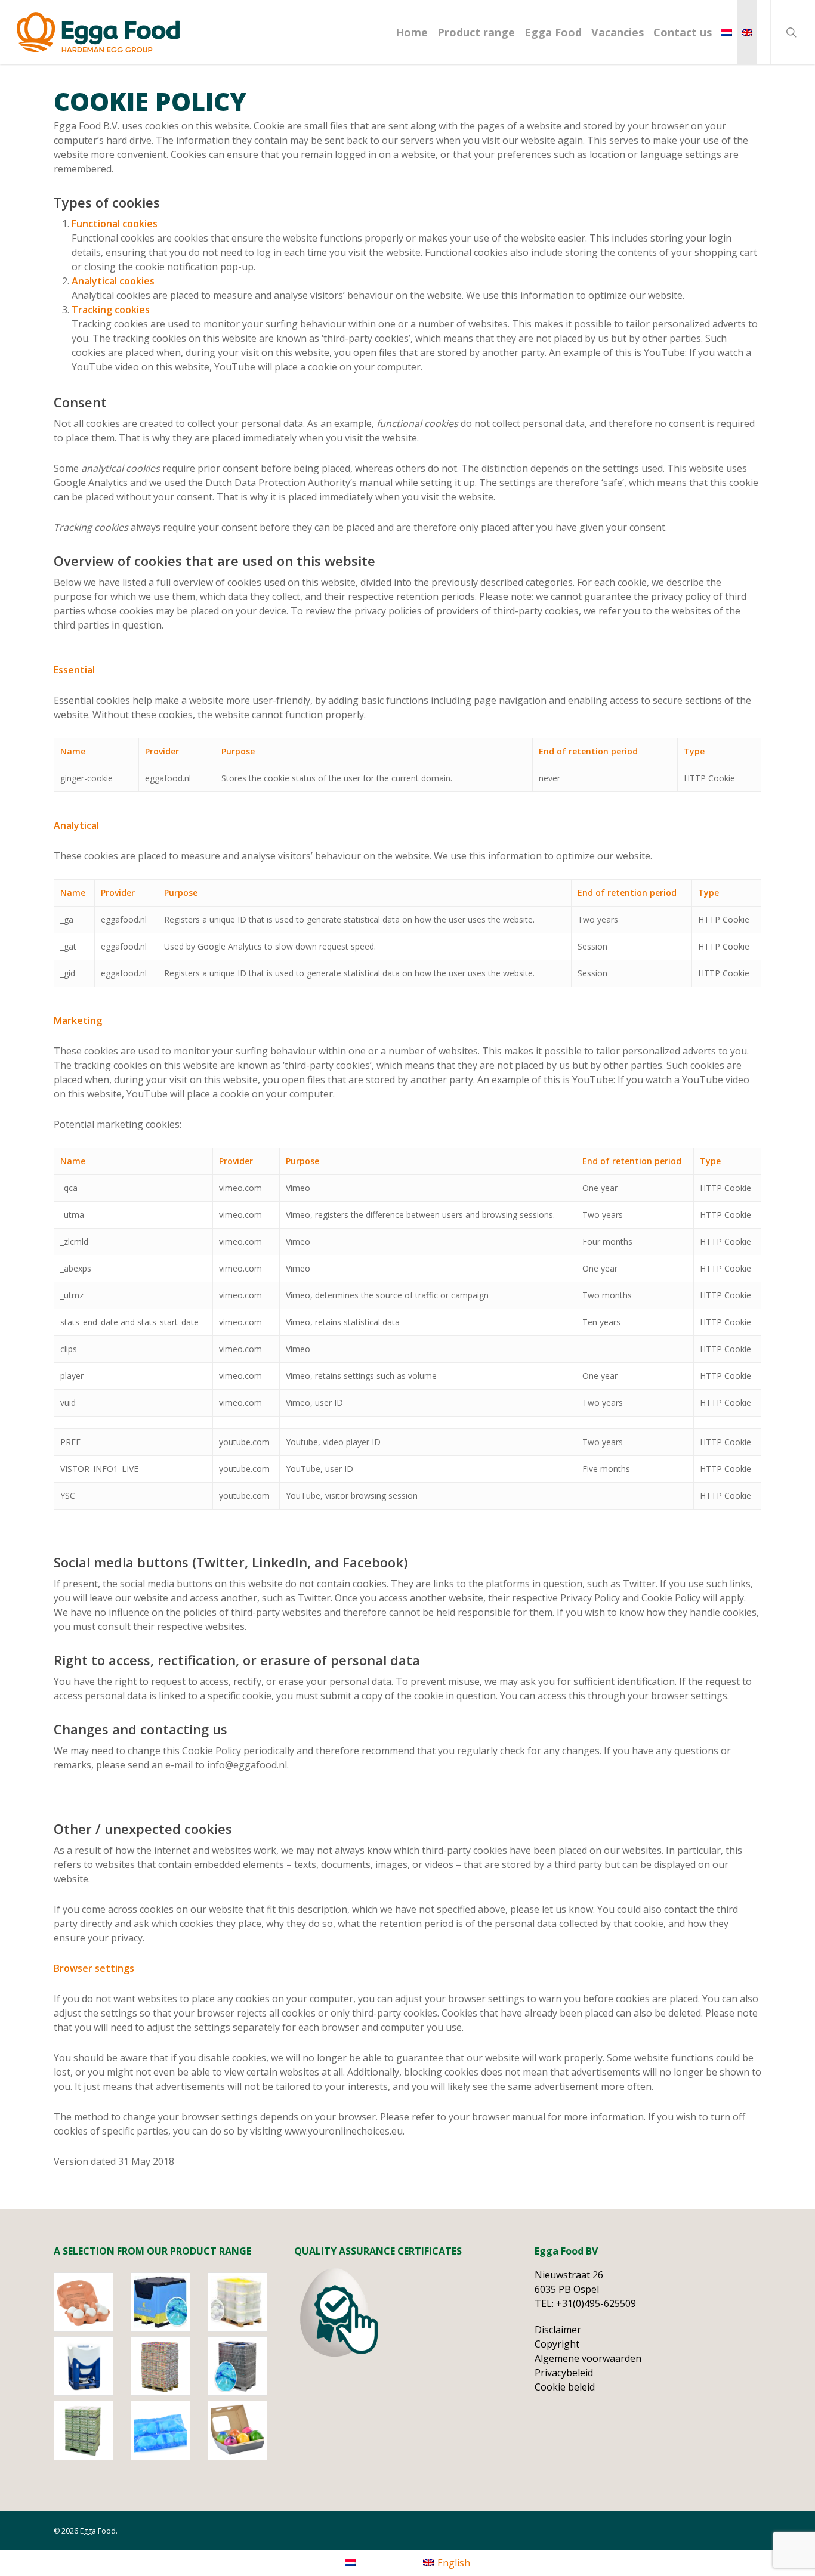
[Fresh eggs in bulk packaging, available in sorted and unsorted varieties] (90, 2430)
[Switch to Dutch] (727, 32)
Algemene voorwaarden (588, 2358)
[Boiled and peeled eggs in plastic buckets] (244, 2302)
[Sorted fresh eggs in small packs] (90, 2302)
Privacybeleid (564, 2373)
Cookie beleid (565, 2387)
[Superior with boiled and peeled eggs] (167, 2302)
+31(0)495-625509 (596, 2303)
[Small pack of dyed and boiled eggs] (244, 2430)
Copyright (557, 2344)
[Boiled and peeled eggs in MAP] (167, 2430)
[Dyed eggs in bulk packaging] (167, 2366)
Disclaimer (558, 2330)
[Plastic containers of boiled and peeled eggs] (90, 2366)
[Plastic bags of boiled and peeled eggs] (244, 2366)
